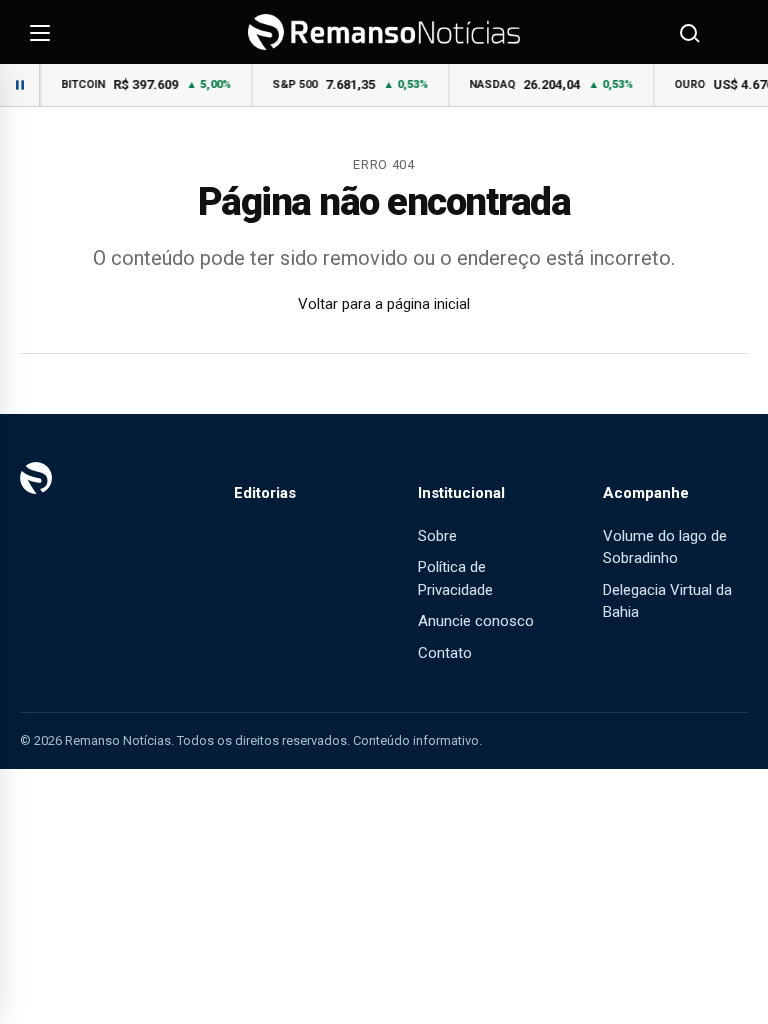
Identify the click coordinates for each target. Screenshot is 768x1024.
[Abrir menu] (40, 32)
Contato (445, 653)
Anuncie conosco (476, 621)
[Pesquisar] (688, 32)
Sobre (437, 536)
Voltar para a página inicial (384, 304)
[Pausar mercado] (20, 85)
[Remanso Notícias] (384, 32)
